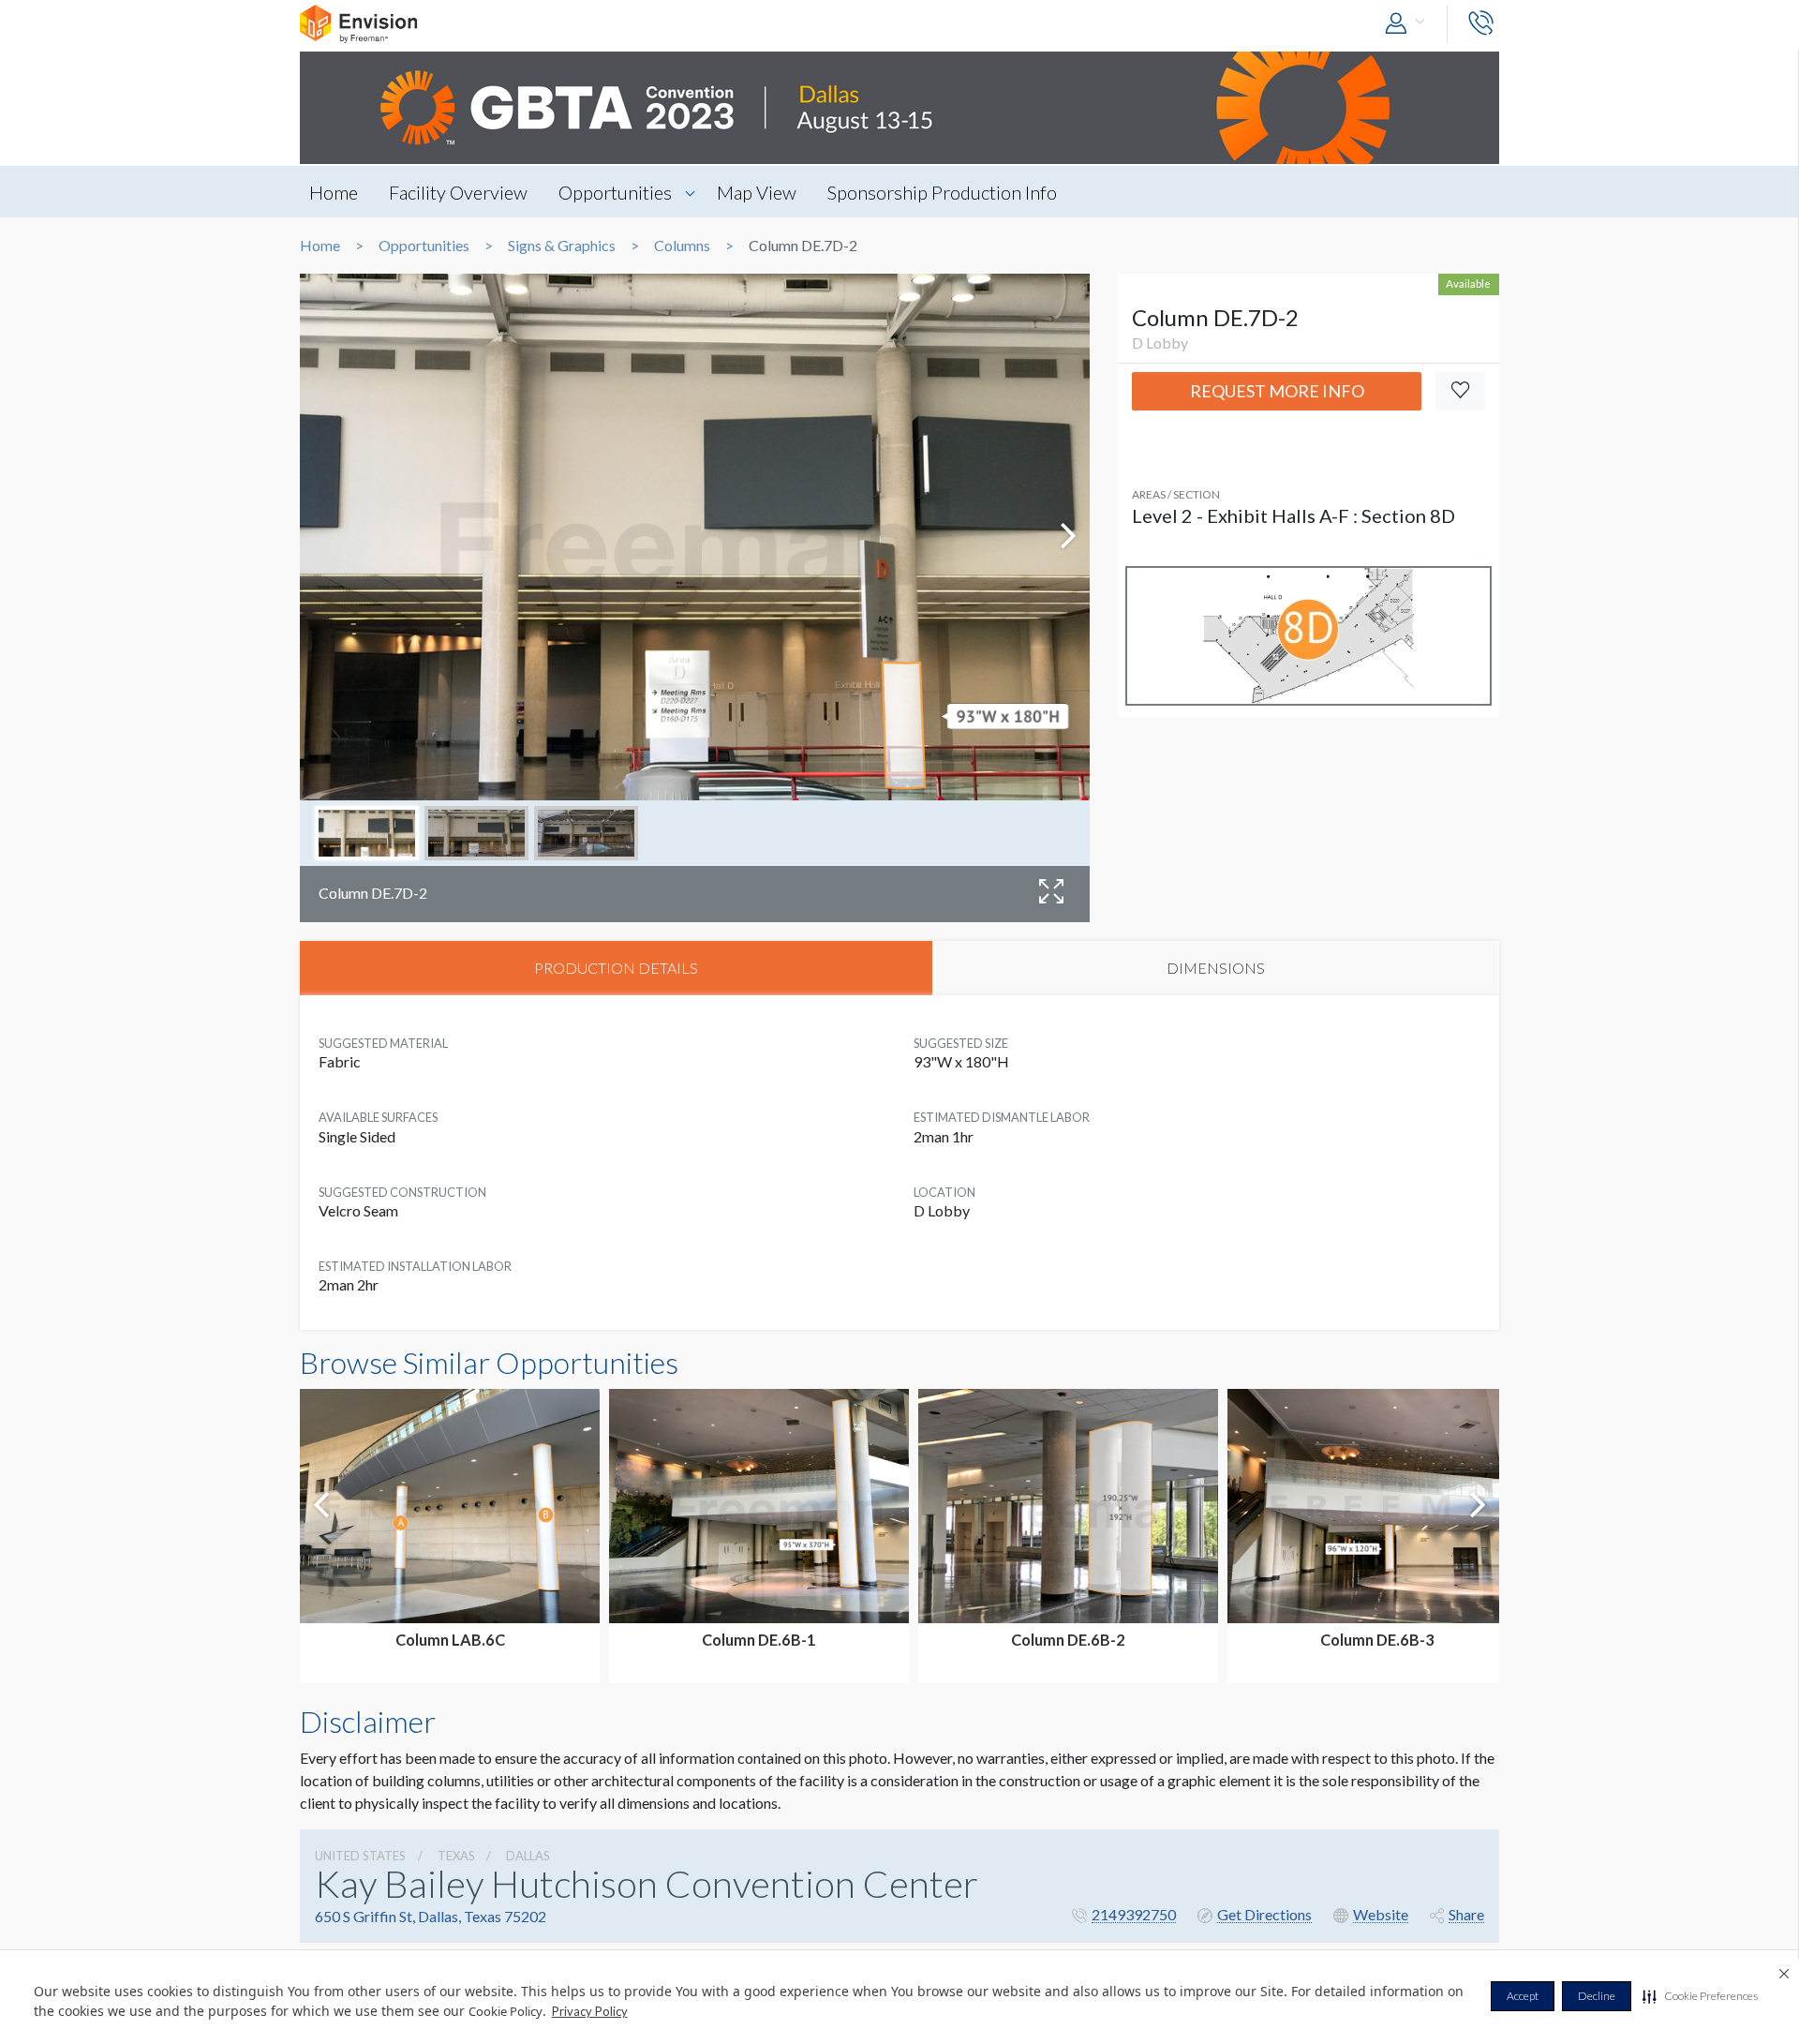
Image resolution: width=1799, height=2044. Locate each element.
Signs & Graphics (562, 246)
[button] (1700, 1996)
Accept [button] (1523, 1996)
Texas (456, 1856)
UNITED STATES (360, 1856)
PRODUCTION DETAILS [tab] (616, 968)
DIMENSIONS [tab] (1216, 968)
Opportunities (615, 192)
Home (334, 192)
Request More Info (1277, 391)
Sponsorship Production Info (942, 192)
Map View (757, 192)
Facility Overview (458, 192)
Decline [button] (1597, 1996)
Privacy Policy (590, 2011)
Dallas (528, 1856)
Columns (682, 246)
